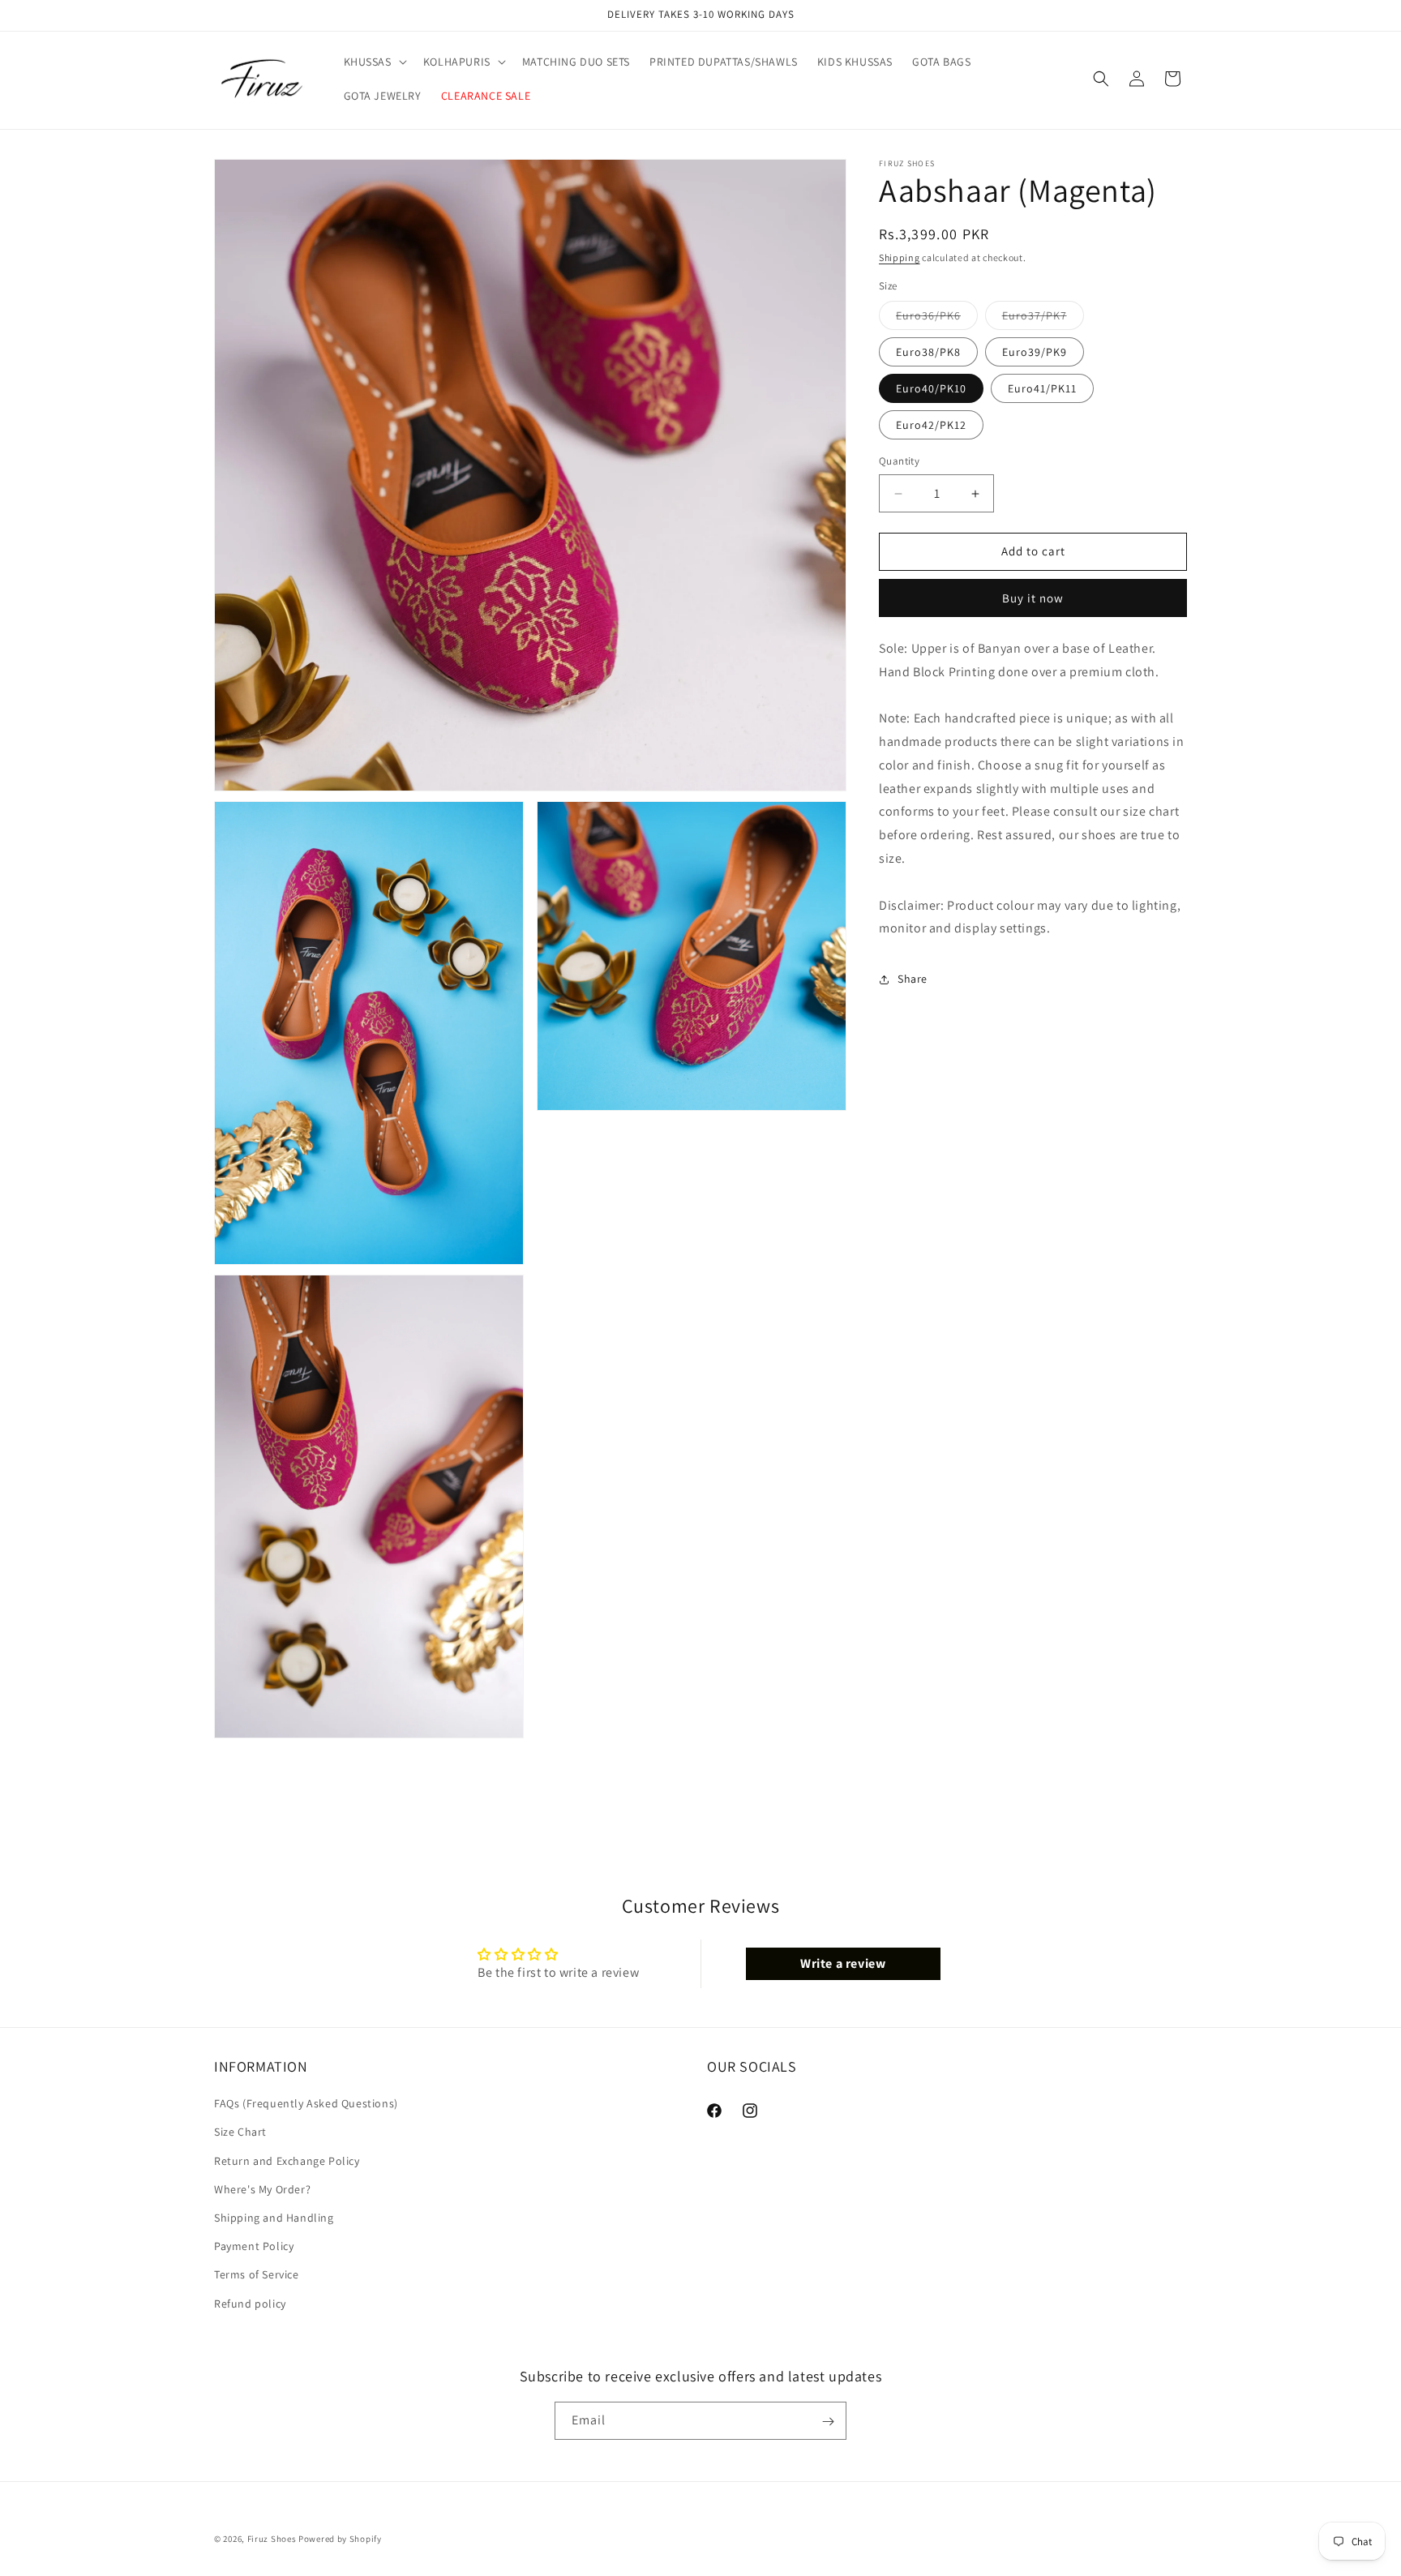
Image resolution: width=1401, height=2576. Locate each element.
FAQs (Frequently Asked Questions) (306, 2104)
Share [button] (913, 979)
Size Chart (240, 2132)
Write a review (843, 1963)
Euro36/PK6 (937, 319)
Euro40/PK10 (931, 389)
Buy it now (1033, 599)
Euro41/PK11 (1042, 389)
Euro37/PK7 (1043, 319)
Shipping (900, 257)
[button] (374, 62)
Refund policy (250, 2304)
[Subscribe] (828, 2422)
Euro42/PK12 (931, 426)
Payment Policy (254, 2247)
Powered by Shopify (340, 2539)
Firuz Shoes (273, 2539)
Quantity (899, 462)
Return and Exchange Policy (287, 2161)
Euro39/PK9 (1035, 353)
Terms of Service (257, 2275)
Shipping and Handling (274, 2218)
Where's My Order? (262, 2189)
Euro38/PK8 (928, 353)
